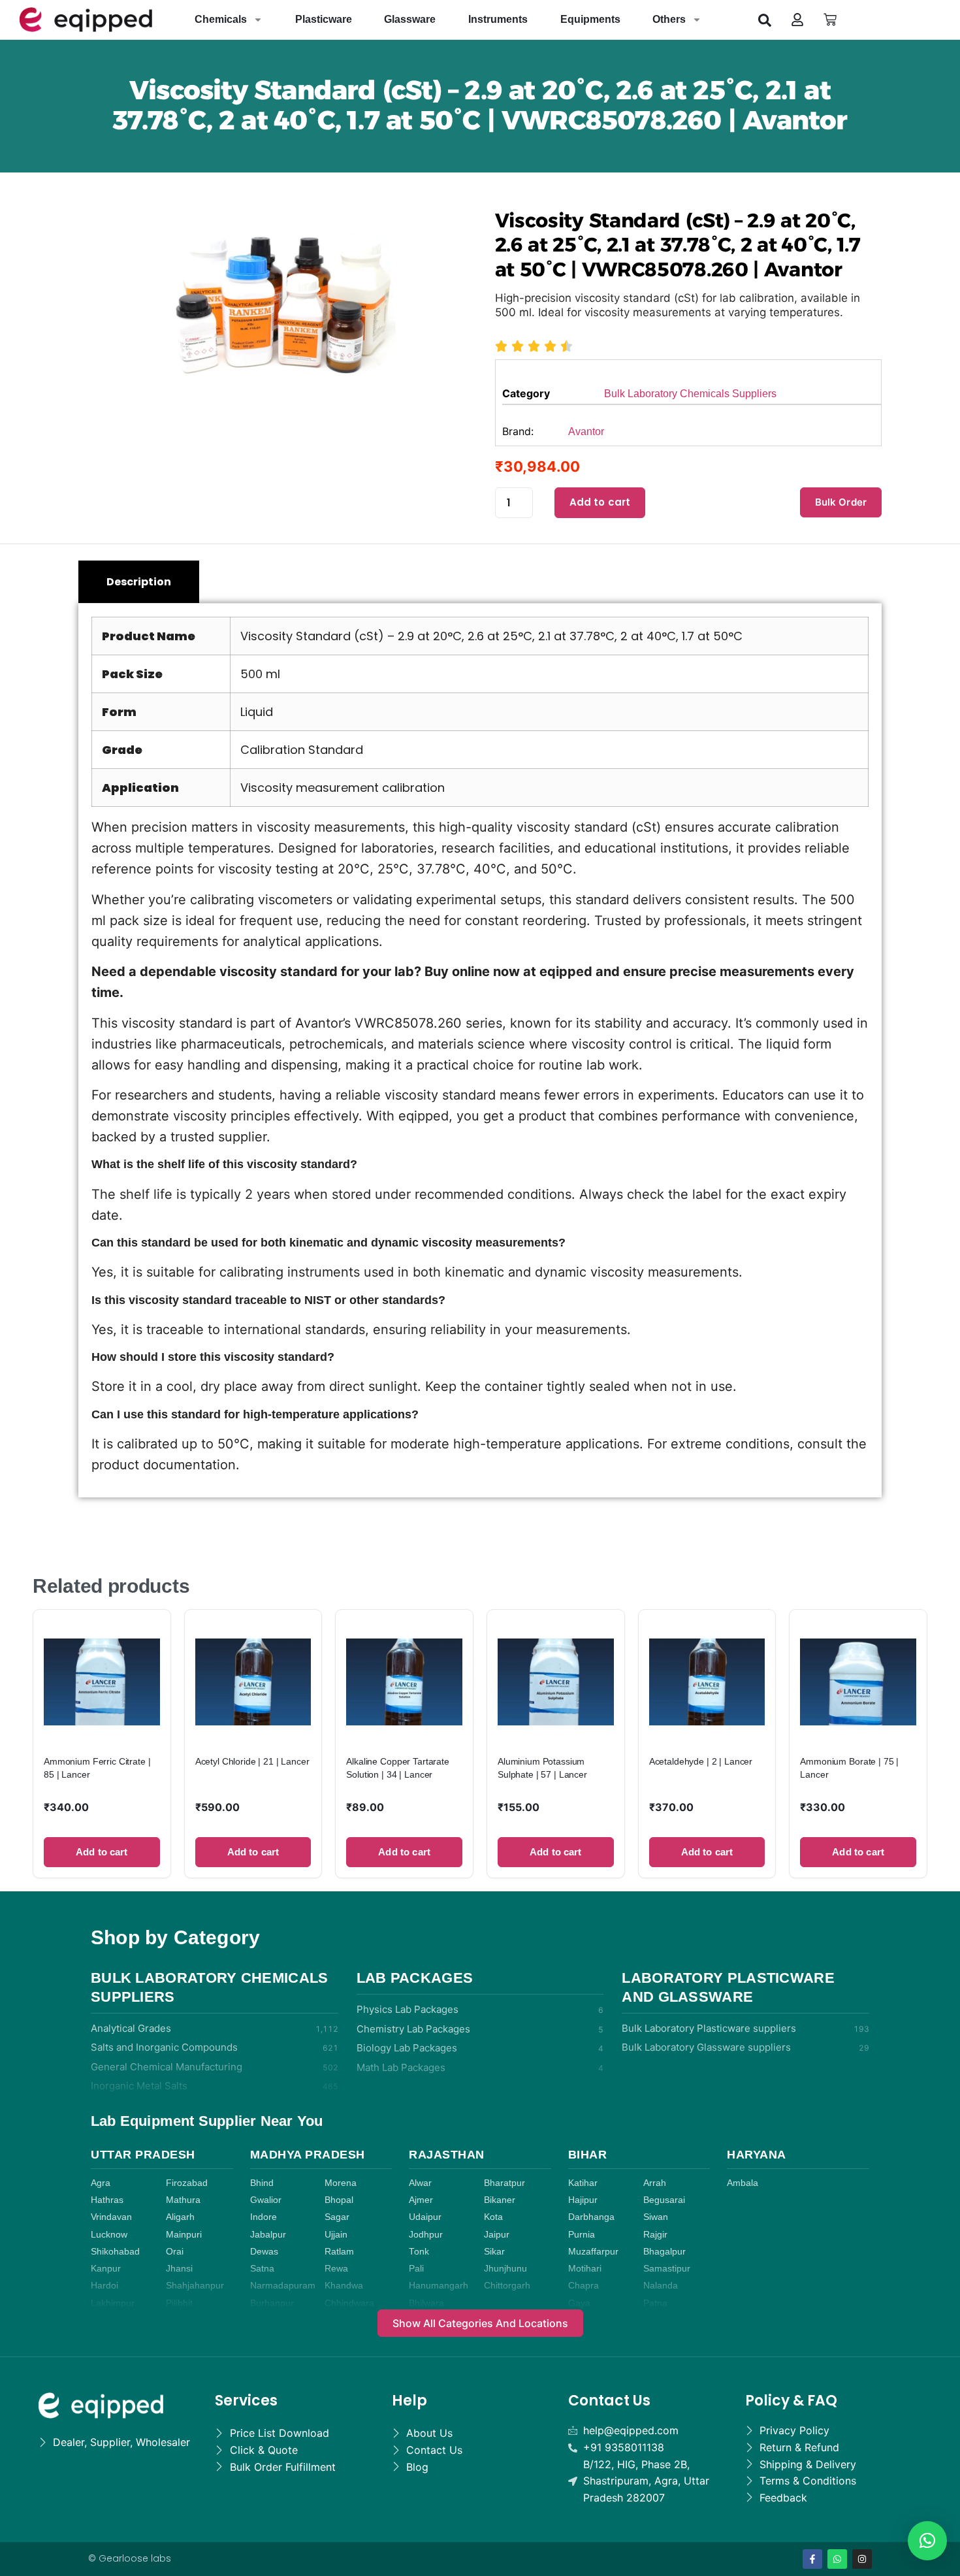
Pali (416, 2269)
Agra (101, 2183)
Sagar (337, 2217)
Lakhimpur (113, 2303)
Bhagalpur (664, 2252)
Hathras (107, 2200)
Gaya (579, 2303)
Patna (655, 2303)
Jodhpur (426, 2235)
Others (669, 19)
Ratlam (339, 2252)
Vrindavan (111, 2217)
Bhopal (339, 2200)
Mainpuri (184, 2235)
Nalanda (661, 2286)
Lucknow (109, 2235)
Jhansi (179, 2269)
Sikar (494, 2252)
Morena (341, 2183)
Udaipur (425, 2217)
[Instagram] (862, 2559)
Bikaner (500, 2200)
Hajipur (583, 2200)
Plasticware (324, 19)
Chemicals (221, 19)
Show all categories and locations (480, 2323)
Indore (264, 2217)
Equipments (590, 19)
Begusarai (664, 2200)
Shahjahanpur (195, 2286)
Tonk (419, 2252)
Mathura (183, 2200)
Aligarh (180, 2217)
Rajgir (655, 2235)
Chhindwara (349, 2303)
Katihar (583, 2183)
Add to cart (600, 502)
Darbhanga (591, 2217)
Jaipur (497, 2235)
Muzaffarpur (593, 2252)
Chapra (584, 2286)
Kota (493, 2217)
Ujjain (336, 2235)
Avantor (586, 432)
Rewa (336, 2269)
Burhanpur (272, 2303)
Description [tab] (139, 582)
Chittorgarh (507, 2286)
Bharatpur (504, 2183)
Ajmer (421, 2200)
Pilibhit (179, 2303)
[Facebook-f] (812, 2559)
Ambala (743, 2183)
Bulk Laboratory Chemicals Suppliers (690, 394)
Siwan (656, 2217)
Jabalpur (268, 2235)
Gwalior (266, 2200)
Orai (175, 2252)
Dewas (264, 2252)
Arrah (655, 2183)
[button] (765, 20)
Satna (262, 2269)
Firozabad (187, 2183)
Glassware (410, 19)
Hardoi (104, 2286)
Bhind (262, 2183)
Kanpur (106, 2269)
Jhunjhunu (505, 2269)
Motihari (585, 2269)
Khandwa (344, 2286)
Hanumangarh (439, 2286)
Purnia (582, 2235)
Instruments (498, 19)
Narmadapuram (283, 2286)
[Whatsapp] (837, 2559)
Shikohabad (115, 2252)
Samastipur (667, 2269)
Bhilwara (426, 2303)
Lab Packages (415, 1978)
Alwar (420, 2183)
